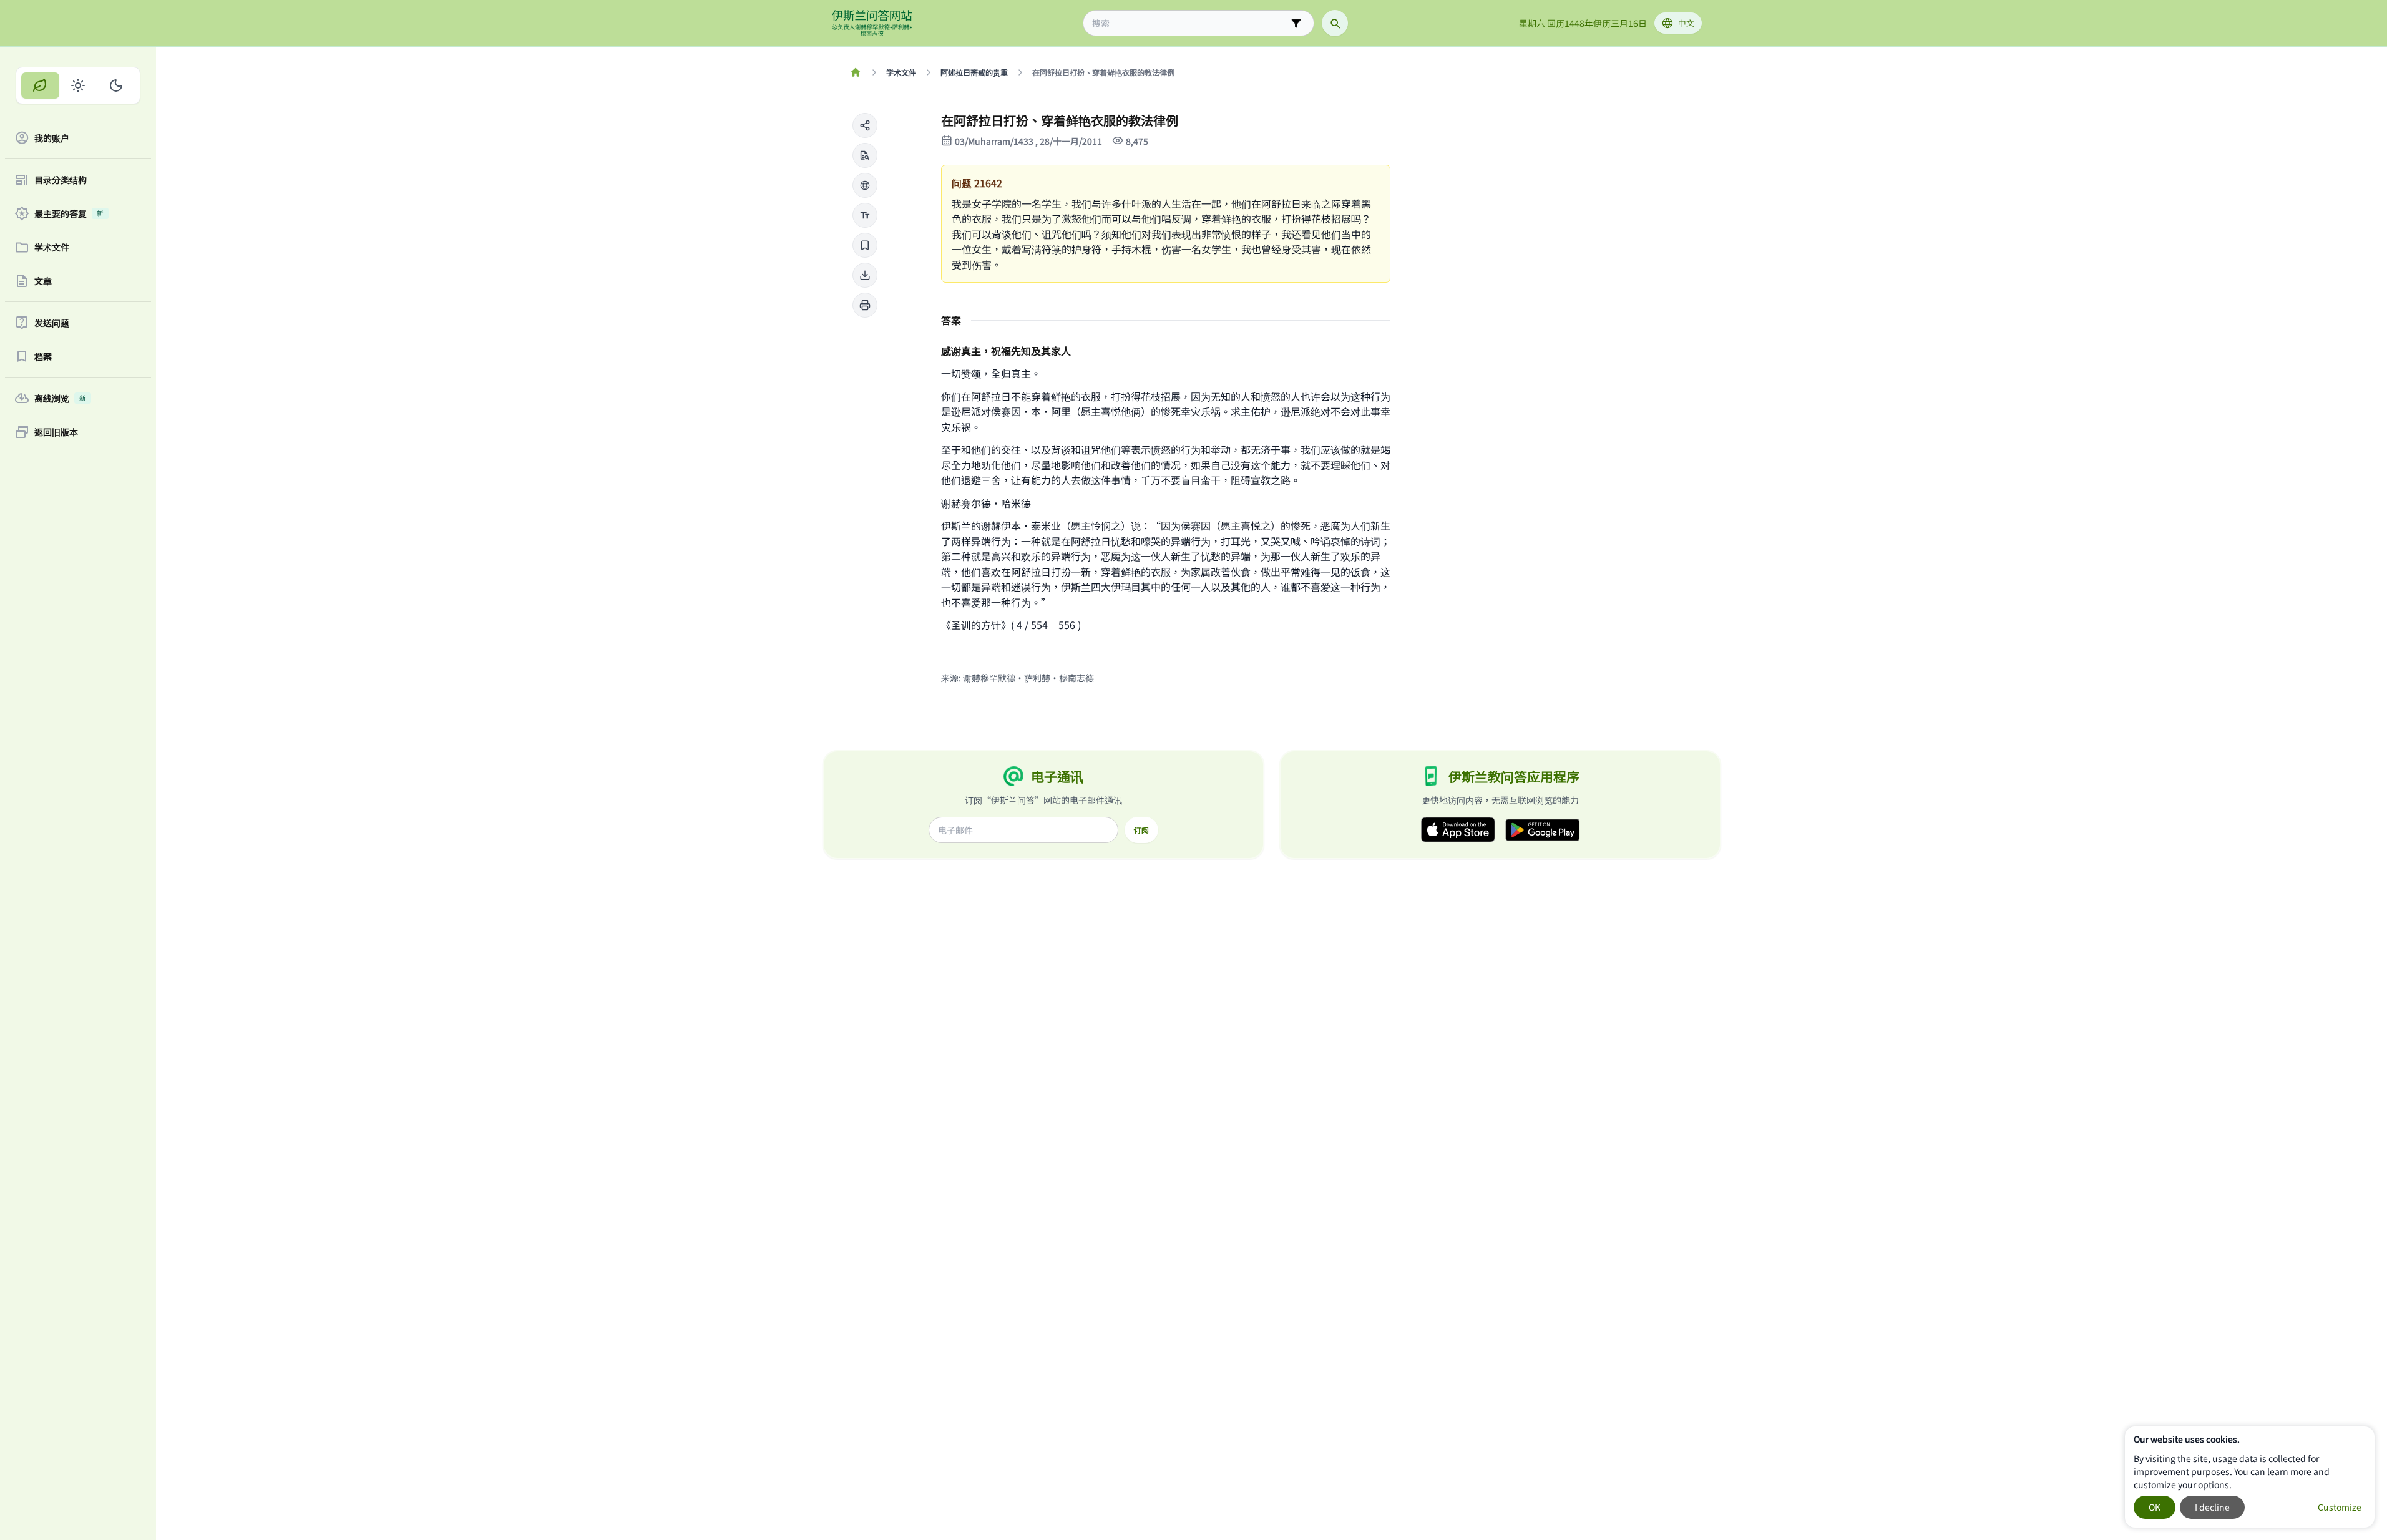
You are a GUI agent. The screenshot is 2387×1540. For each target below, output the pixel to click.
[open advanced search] (1296, 23)
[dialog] (2250, 1477)
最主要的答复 (69, 213)
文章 (43, 281)
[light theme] (78, 85)
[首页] (856, 72)
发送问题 (52, 323)
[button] (865, 125)
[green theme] (40, 85)
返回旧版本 (56, 432)
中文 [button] (1686, 23)
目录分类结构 (61, 180)
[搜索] (1335, 23)
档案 (43, 356)
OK (2155, 1507)
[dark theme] (116, 85)
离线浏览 (60, 398)
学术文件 (52, 247)
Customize (2340, 1507)
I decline (2212, 1507)
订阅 (1141, 830)
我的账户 (52, 138)
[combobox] (1190, 23)
